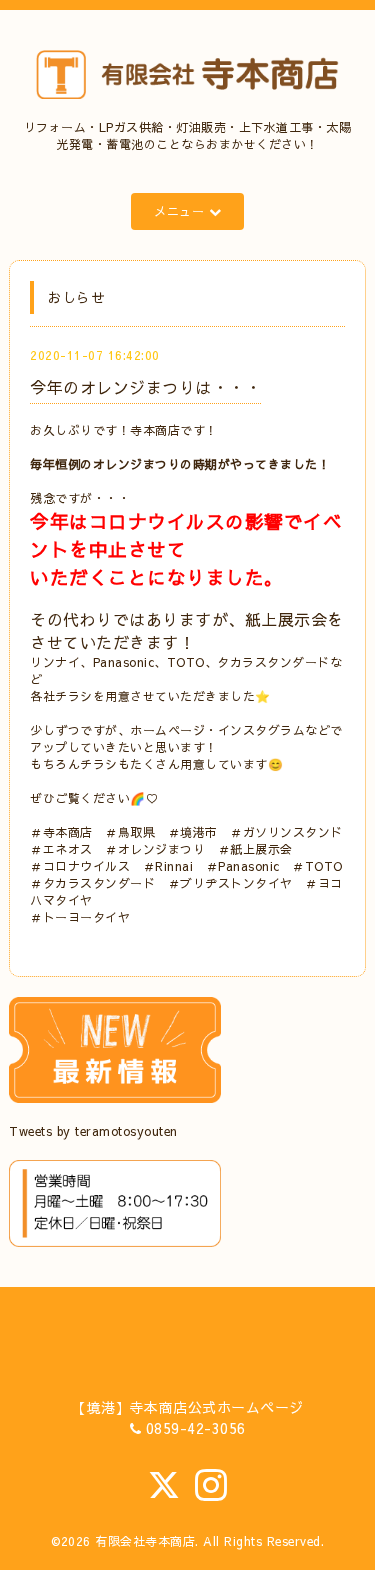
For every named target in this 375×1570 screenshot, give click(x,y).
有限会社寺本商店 (145, 1541)
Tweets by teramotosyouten (93, 1131)
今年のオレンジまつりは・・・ (145, 387)
